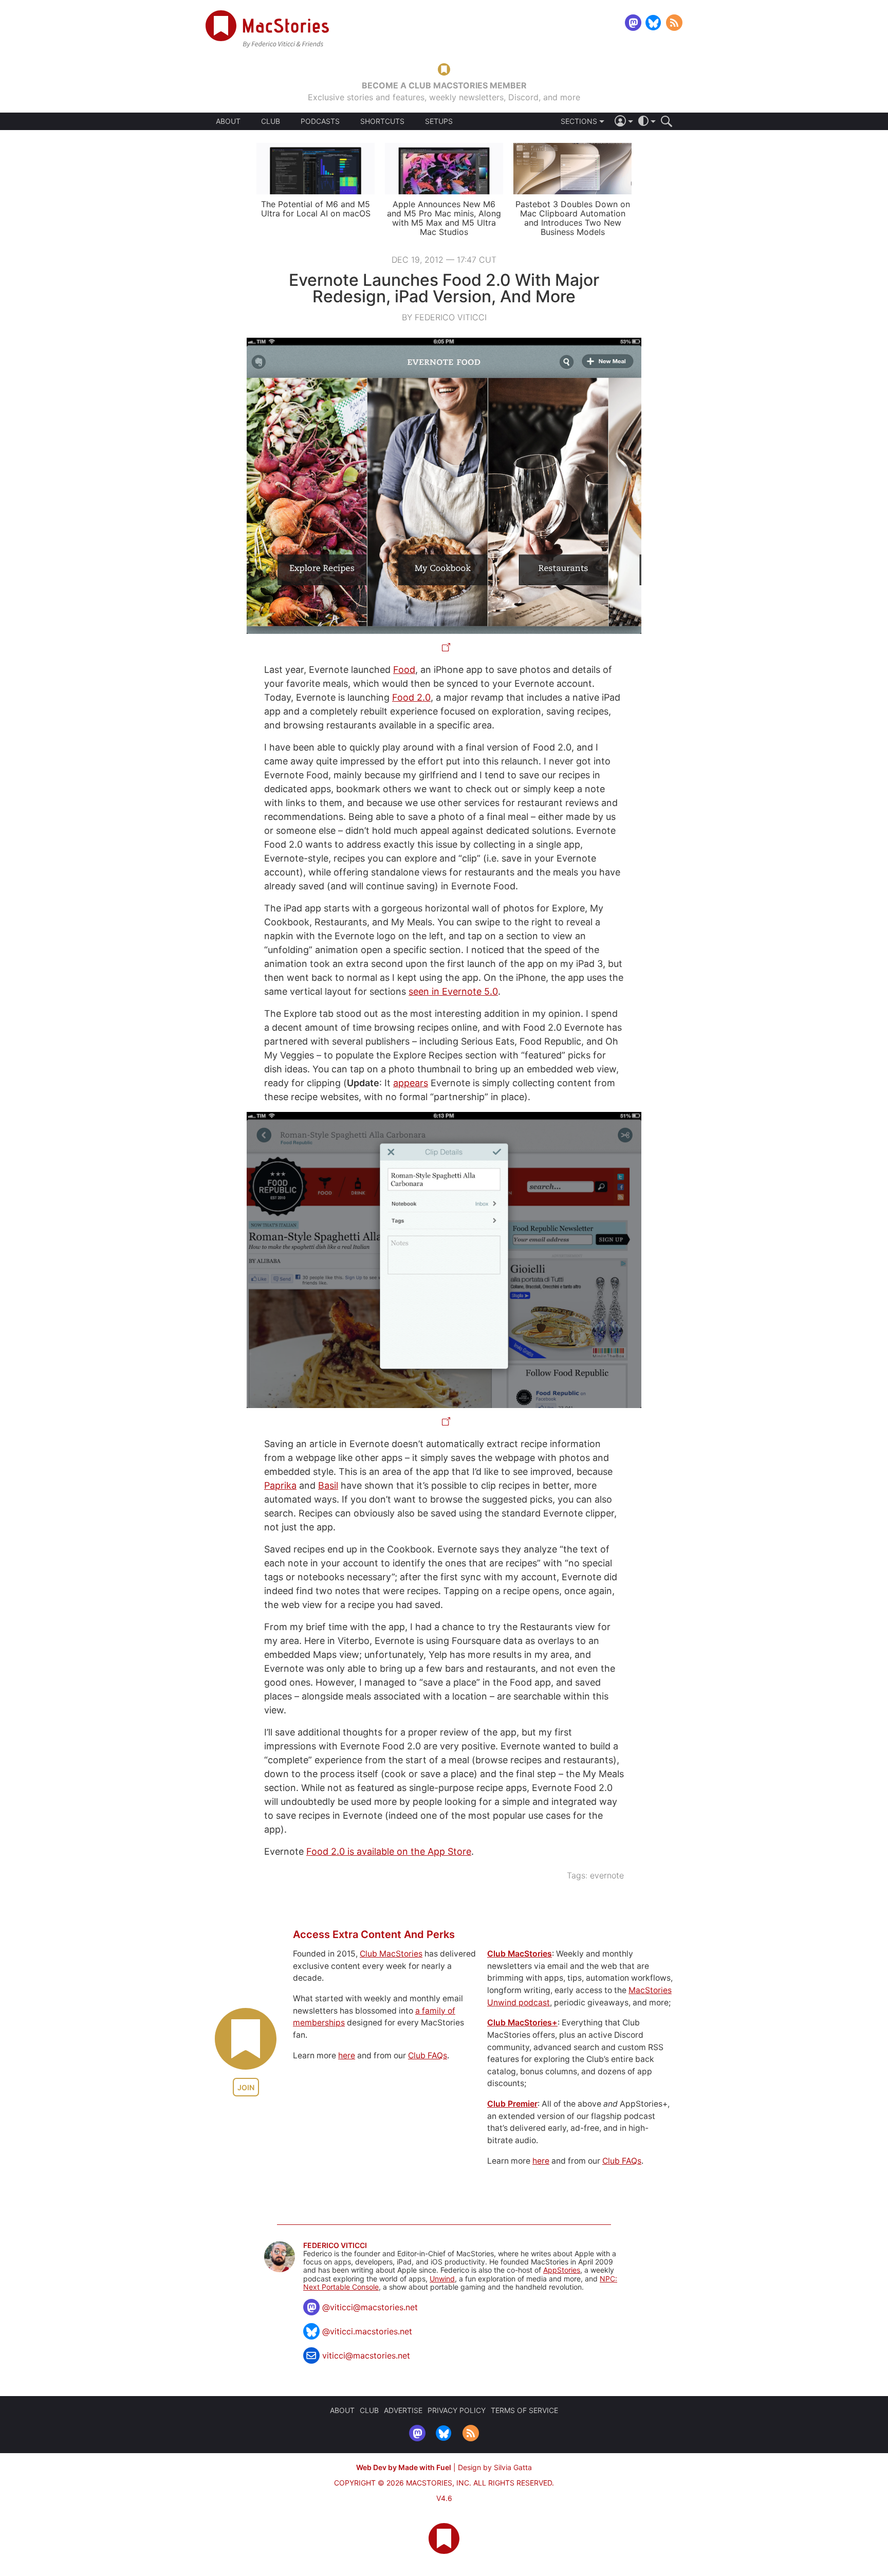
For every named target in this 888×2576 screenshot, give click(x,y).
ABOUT (228, 121)
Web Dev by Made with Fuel (404, 2467)
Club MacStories (391, 1954)
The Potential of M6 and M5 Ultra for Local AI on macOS (316, 209)
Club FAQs (428, 2056)
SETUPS (439, 121)
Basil (328, 1485)
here (347, 2056)
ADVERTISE (403, 2410)
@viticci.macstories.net (367, 2331)
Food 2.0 (411, 697)
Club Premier (512, 2104)
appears (411, 1083)
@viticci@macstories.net (370, 2307)
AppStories (562, 2270)
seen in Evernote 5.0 (453, 991)
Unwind (442, 2279)
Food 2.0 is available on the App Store (389, 1851)
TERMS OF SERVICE (524, 2410)
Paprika (280, 1485)
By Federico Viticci (444, 317)
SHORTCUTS (382, 121)
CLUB (271, 121)
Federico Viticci (335, 2245)
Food (404, 670)
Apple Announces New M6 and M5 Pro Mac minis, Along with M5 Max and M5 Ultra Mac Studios (444, 218)
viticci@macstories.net (366, 2355)
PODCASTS (320, 121)
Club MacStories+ (522, 2023)
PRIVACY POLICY (457, 2410)
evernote (607, 1875)
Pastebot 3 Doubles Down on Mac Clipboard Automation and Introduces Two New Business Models (573, 218)
